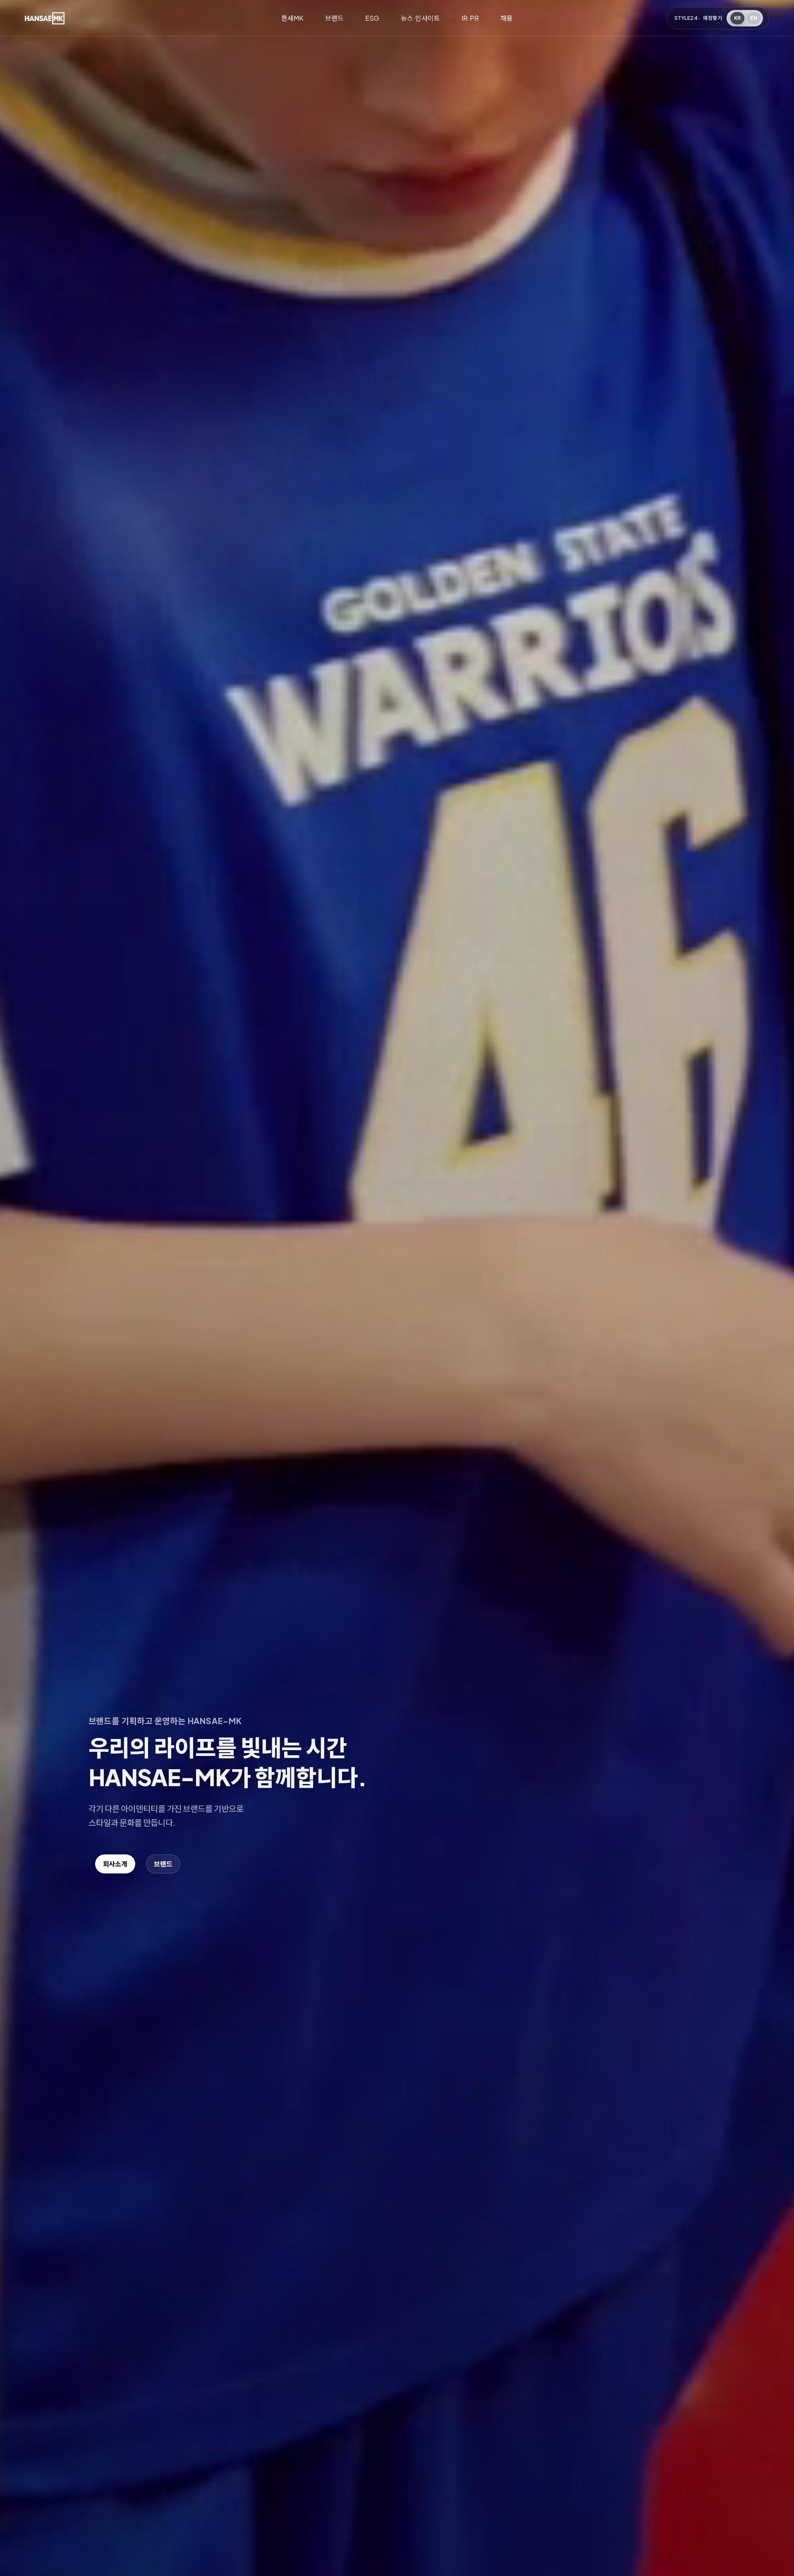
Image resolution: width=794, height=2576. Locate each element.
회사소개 (115, 1864)
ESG (372, 18)
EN (754, 18)
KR (738, 18)
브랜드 (334, 18)
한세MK (292, 18)
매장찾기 (713, 18)
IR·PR (470, 18)
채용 (507, 18)
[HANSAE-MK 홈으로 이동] (45, 18)
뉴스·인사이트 (420, 18)
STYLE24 (686, 18)
